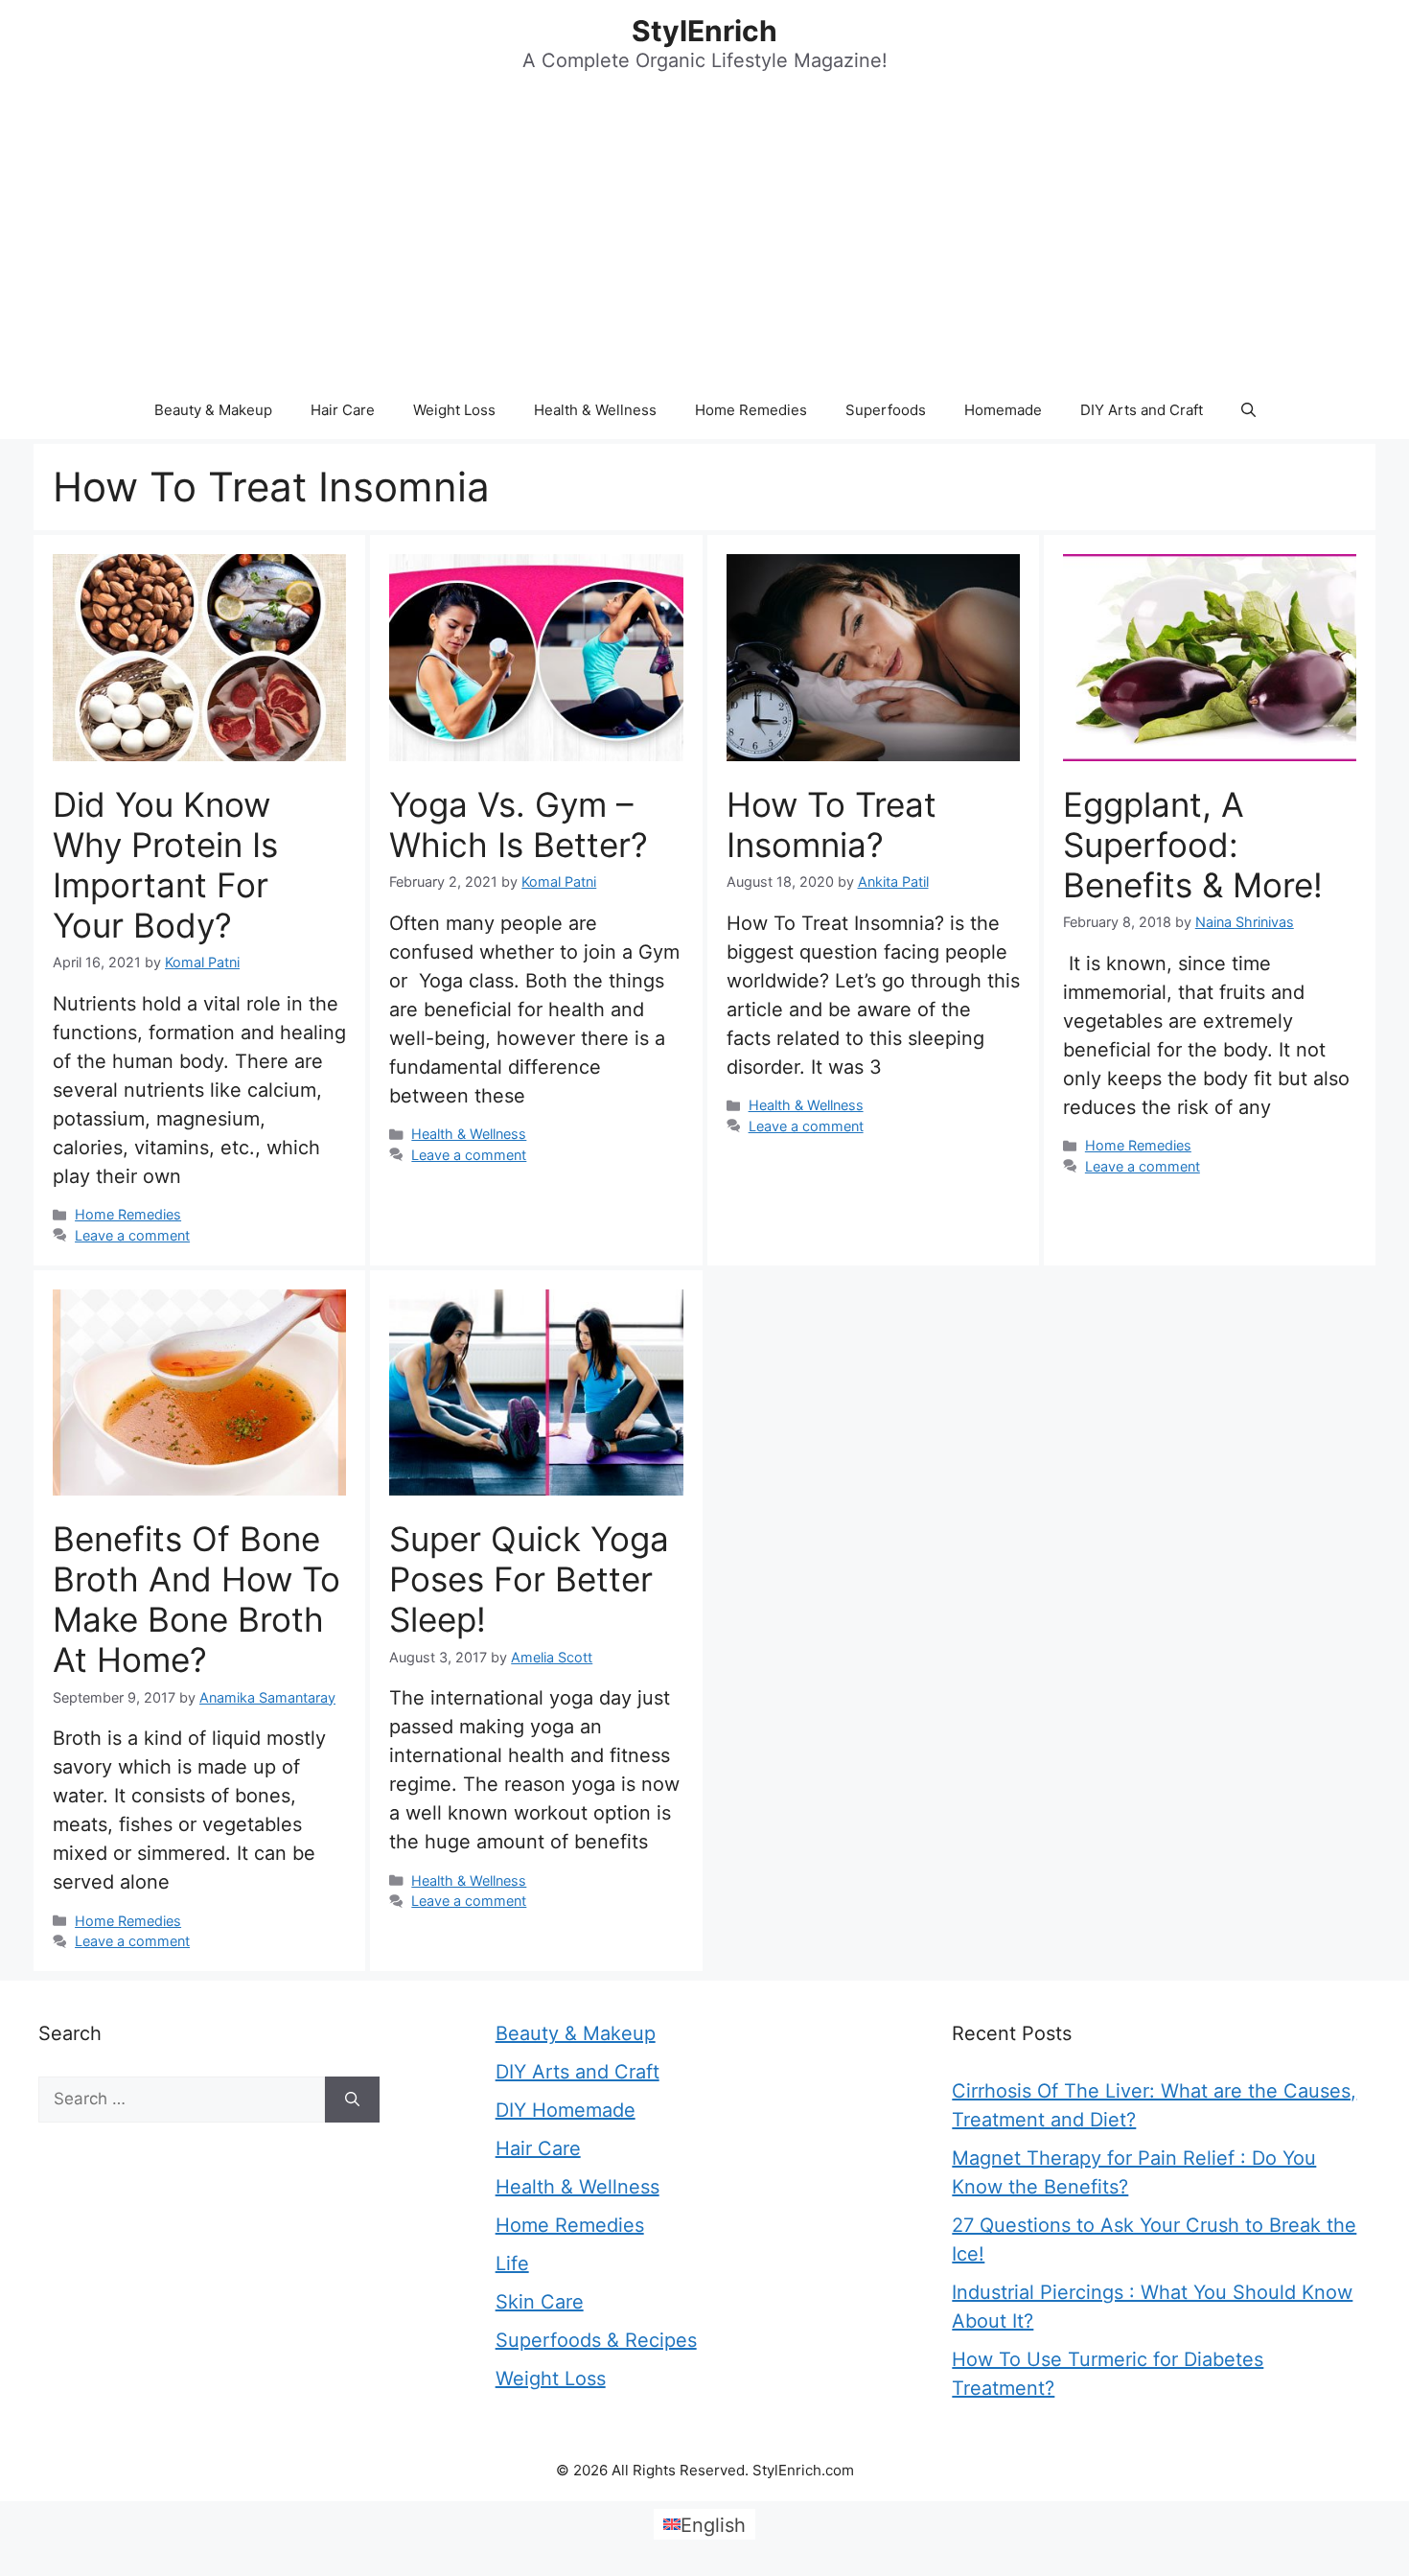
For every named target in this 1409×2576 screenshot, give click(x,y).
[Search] (352, 2100)
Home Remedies (751, 410)
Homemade (1003, 410)
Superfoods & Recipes (596, 2340)
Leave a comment (132, 1235)
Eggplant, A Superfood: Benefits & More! (1193, 845)
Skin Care (540, 2302)
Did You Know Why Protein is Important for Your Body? (165, 865)
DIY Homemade (566, 2110)
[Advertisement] (704, 238)
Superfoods (886, 410)
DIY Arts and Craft (1142, 410)
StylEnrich (704, 31)
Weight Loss (454, 410)
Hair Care (343, 410)
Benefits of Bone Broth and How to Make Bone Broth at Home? (196, 1599)
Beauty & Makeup (213, 410)
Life (512, 2263)
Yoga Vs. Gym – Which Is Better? (519, 824)
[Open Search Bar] (1248, 410)
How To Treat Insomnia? (832, 824)
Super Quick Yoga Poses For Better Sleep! (529, 1579)
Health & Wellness (595, 410)
